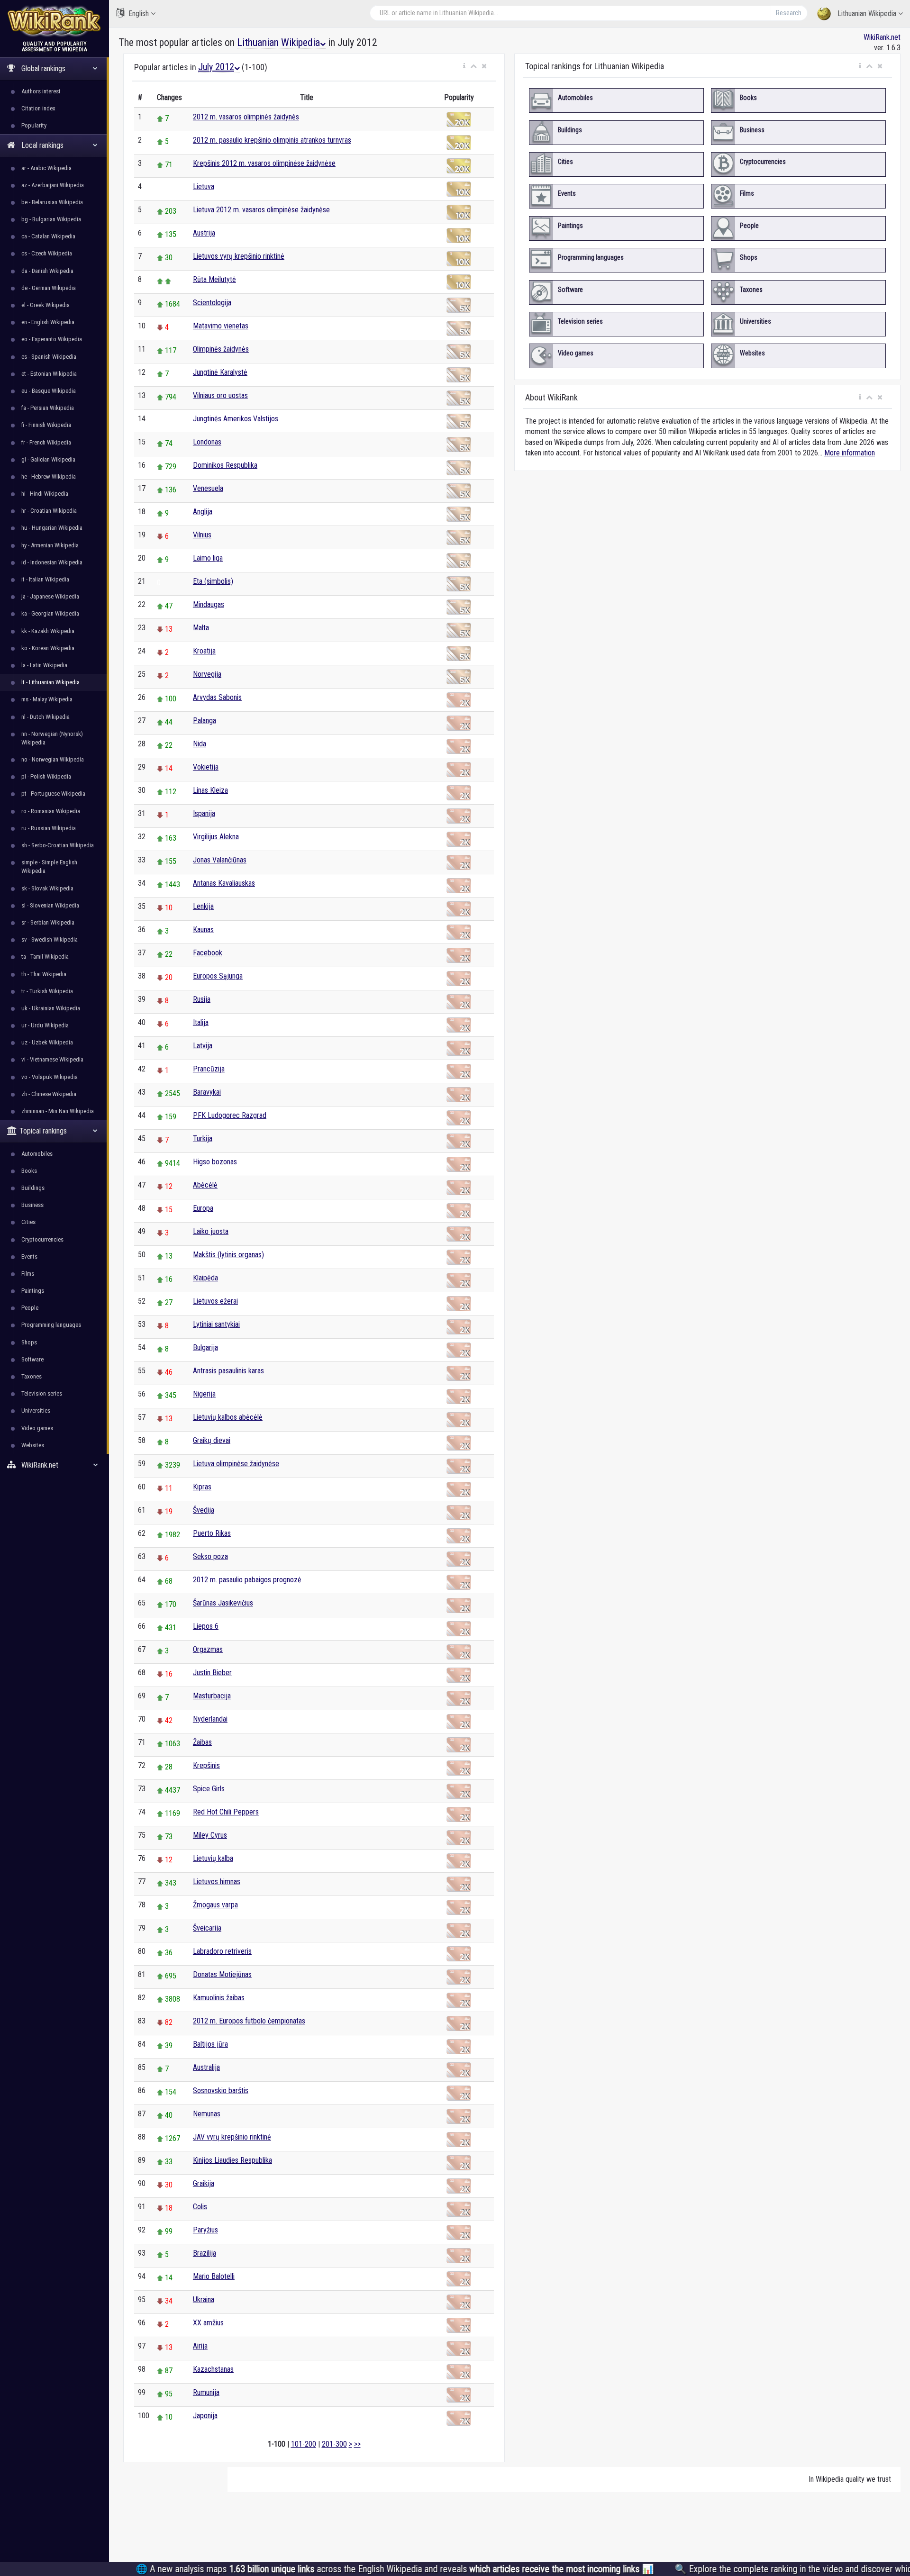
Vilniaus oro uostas (220, 395)
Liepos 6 (206, 1626)
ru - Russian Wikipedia (49, 828)
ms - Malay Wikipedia (47, 699)
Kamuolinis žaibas (219, 1998)
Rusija (202, 999)
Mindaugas (209, 604)
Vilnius (202, 535)
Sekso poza (210, 1556)
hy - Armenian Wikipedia (50, 545)
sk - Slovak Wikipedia (47, 888)
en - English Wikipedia (48, 322)
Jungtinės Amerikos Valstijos (236, 419)
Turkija (203, 1138)
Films (28, 1274)
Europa (203, 1208)
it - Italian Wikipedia (45, 579)
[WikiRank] (55, 20)
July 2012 (216, 67)
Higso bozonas (215, 1162)
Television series (42, 1393)
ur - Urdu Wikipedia (45, 1025)
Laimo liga (208, 558)
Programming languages (51, 1325)
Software (32, 1359)
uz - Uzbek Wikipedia (47, 1042)
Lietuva (204, 186)
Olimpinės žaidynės (221, 349)
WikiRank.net (882, 37)
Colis (200, 2207)
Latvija (203, 1046)
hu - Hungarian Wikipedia (52, 528)
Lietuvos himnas (217, 1882)
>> (357, 2444)
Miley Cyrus (210, 1835)
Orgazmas (208, 1649)
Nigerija (204, 1394)
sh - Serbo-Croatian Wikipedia (58, 845)
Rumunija (206, 2392)
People (30, 1308)
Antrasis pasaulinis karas (228, 1371)
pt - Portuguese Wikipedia (53, 794)
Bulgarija (205, 1347)
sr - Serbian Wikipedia (48, 922)
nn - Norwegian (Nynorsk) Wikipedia (52, 738)
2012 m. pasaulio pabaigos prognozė (247, 1580)
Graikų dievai (212, 1440)
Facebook (208, 953)
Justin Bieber (212, 1673)
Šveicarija (207, 1928)
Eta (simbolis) (213, 581)
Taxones (32, 1376)
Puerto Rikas (212, 1533)
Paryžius (205, 2230)
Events (29, 1256)
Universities (36, 1410)
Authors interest (41, 91)
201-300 (334, 2444)
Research (789, 13)
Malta (201, 628)
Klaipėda (205, 1278)
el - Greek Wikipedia (45, 305)
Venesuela (208, 488)
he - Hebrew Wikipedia (49, 476)
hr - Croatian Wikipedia (49, 511)
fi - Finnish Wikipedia (46, 425)
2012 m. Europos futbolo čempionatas (249, 2021)
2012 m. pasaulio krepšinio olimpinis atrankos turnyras (272, 140)
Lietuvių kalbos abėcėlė (228, 1417)
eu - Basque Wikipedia (49, 391)
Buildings (33, 1188)
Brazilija (205, 2253)
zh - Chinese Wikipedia (49, 1094)
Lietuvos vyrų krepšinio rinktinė (239, 256)
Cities (28, 1222)
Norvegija (207, 674)
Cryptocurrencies (42, 1239)
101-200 (304, 2444)
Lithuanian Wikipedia (867, 14)
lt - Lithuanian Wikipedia (50, 682)
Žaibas (202, 1742)
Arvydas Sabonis (217, 697)
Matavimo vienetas (221, 326)
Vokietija (206, 767)
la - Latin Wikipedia (44, 665)
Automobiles (37, 1154)
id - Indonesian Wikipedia (52, 562)
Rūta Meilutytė (214, 279)
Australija (206, 2067)
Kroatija (204, 651)
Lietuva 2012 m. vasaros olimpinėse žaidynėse (261, 210)
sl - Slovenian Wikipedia (50, 905)
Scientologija (212, 303)
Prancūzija (209, 1069)
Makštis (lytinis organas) (228, 1255)
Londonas (207, 442)
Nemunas (207, 2114)
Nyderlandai (210, 1719)
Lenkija (203, 906)
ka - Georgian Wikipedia (50, 613)
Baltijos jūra (210, 2044)
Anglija (203, 512)
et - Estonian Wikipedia (49, 374)
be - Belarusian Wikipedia (52, 202)
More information (850, 453)
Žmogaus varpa (215, 1905)
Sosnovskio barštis (221, 2091)
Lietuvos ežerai (215, 1301)
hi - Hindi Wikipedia (45, 494)
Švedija (204, 1510)
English (139, 14)
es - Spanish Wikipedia (49, 357)
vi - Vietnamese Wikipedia (52, 1059)
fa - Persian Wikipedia (48, 408)
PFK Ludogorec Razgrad (230, 1115)
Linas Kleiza (210, 790)
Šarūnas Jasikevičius (223, 1603)
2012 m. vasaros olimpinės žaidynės (246, 117)
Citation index (38, 108)
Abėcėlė (205, 1185)
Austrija (204, 233)
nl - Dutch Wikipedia (45, 717)
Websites (33, 1445)
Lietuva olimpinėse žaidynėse (236, 1464)
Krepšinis (206, 1765)
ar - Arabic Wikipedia (46, 168)
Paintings (33, 1291)
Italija (201, 1022)
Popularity (34, 125)
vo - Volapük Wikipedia (50, 1077)
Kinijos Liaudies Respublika (232, 2160)
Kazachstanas (213, 2369)
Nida (200, 744)
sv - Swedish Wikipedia (50, 939)
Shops (29, 1342)
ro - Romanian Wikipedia (51, 811)
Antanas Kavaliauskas (224, 883)
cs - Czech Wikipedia (47, 253)
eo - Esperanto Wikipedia (52, 339)
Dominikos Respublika (225, 465)
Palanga (205, 721)
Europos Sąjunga (218, 976)
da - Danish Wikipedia (47, 271)
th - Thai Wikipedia (44, 974)
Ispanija (204, 813)
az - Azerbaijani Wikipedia (53, 185)
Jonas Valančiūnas (220, 860)
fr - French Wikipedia (46, 442)
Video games (37, 1428)
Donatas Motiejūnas (222, 1974)
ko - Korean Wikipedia (48, 648)
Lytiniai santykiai (216, 1324)
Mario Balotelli (214, 2276)
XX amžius (208, 2323)
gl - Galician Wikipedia (48, 459)
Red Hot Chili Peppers (226, 1812)
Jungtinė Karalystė (220, 372)
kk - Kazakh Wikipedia (48, 631)
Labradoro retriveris (222, 1951)
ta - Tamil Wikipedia (45, 957)
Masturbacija (212, 1696)
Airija (200, 2346)
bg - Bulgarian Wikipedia (51, 219)
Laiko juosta (211, 1231)
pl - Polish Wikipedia (46, 776)
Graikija (204, 2183)
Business (32, 1205)
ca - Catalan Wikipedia (48, 236)
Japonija (205, 2416)
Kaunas (203, 930)
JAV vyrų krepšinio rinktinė (232, 2137)
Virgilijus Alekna (216, 837)
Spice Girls (209, 1789)
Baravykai (207, 1092)
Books (29, 1171)
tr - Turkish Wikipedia (47, 991)
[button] (464, 66)
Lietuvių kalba (213, 1858)
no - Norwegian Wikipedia (53, 759)
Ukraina (204, 2299)
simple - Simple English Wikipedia (49, 866)
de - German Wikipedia (49, 288)
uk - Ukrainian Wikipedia (51, 1008)
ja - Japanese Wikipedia (50, 596)
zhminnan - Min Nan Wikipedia (58, 1111)
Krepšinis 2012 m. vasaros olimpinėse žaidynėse (264, 163)
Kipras (202, 1487)
